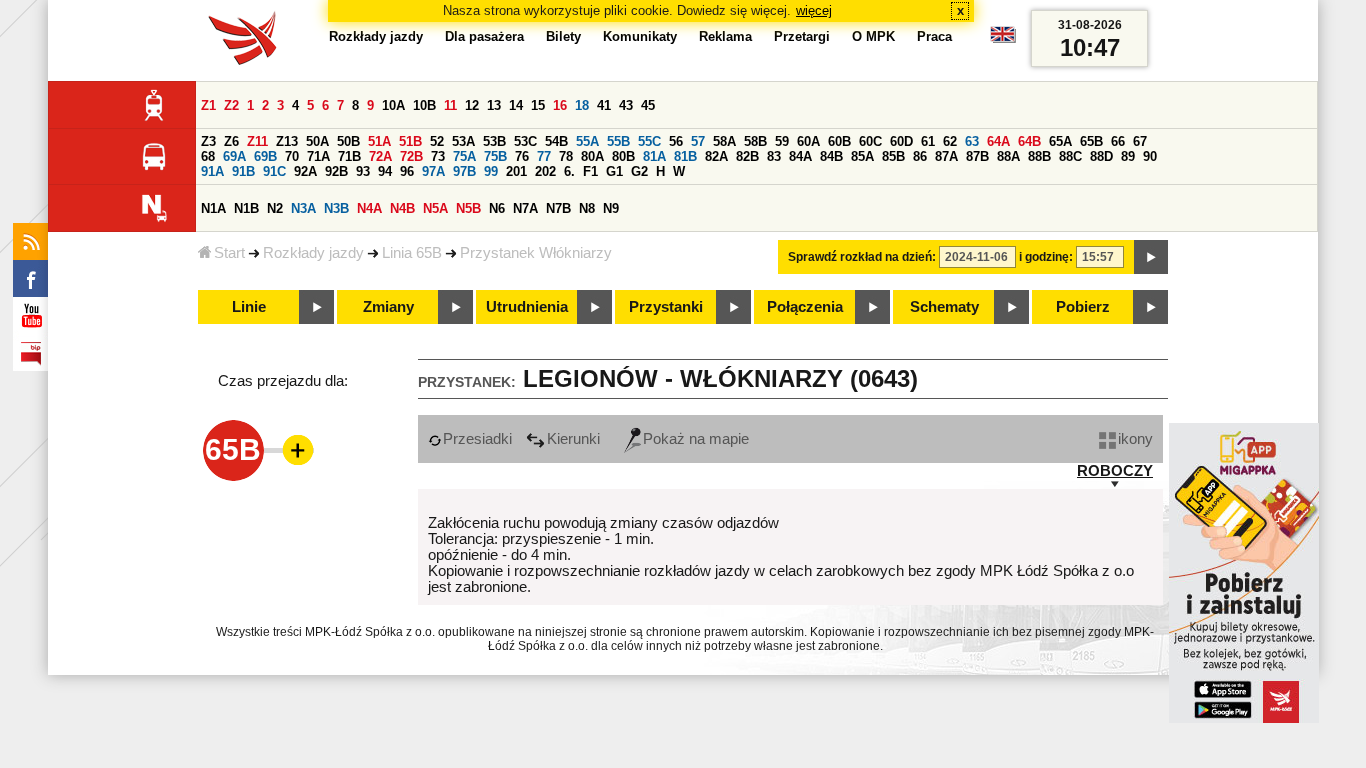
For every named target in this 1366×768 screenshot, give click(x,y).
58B (755, 141)
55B (618, 141)
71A (318, 156)
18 (582, 105)
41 (604, 105)
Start (229, 253)
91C (274, 171)
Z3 (208, 141)
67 (1140, 141)
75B (495, 156)
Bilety (563, 36)
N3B (336, 208)
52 (437, 141)
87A (946, 156)
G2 (639, 171)
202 (545, 171)
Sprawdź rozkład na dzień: (862, 257)
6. (569, 171)
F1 (590, 171)
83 (774, 156)
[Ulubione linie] (292, 450)
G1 (614, 171)
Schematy (944, 307)
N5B (468, 208)
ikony (1135, 439)
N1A (213, 208)
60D (901, 141)
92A (305, 171)
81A (654, 156)
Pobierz (1083, 307)
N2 (275, 208)
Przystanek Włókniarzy (536, 253)
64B (1029, 141)
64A (998, 141)
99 (491, 171)
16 (560, 105)
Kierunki (573, 439)
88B (1039, 156)
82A (716, 156)
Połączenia (805, 307)
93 (363, 171)
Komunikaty (640, 36)
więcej (814, 10)
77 (544, 156)
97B (464, 171)
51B (410, 141)
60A (808, 141)
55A (587, 141)
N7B (558, 208)
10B (424, 105)
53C (525, 141)
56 (676, 141)
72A (380, 156)
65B (1091, 141)
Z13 (287, 141)
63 (972, 141)
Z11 (257, 141)
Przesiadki (477, 439)
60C (870, 141)
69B (265, 156)
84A (800, 156)
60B (839, 141)
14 (516, 105)
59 (782, 141)
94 (385, 171)
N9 (611, 208)
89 (1128, 156)
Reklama (725, 36)
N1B (246, 208)
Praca (934, 36)
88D (1101, 156)
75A (464, 156)
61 (928, 141)
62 (950, 141)
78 (566, 156)
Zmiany (388, 307)
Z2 (231, 105)
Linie (249, 307)
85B (893, 156)
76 (522, 156)
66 (1118, 141)
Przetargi (802, 36)
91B (243, 171)
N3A (303, 208)
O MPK (873, 36)
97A (433, 171)
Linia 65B (412, 253)
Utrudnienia (527, 307)
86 (920, 156)
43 (626, 105)
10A (393, 105)
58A (724, 141)
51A (379, 141)
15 (538, 105)
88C (1070, 156)
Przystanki (666, 307)
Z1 (208, 105)
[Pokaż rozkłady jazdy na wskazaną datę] (1151, 257)
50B (348, 141)
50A (317, 141)
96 (407, 171)
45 (648, 105)
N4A (369, 208)
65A (1060, 141)
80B (623, 156)
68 (208, 156)
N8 (587, 208)
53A (463, 141)
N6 (497, 208)
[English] (1003, 39)
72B (411, 156)
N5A (435, 208)
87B (977, 156)
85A (862, 156)
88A (1008, 156)
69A (234, 156)
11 (450, 105)
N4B (402, 208)
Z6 (231, 141)
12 (472, 105)
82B (747, 156)
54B (556, 141)
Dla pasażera (484, 36)
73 (438, 156)
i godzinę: (1046, 257)
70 (292, 156)
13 (494, 105)
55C (649, 141)
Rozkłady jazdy (313, 253)
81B (685, 156)
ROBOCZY (1115, 471)
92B (336, 171)
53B (494, 141)
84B (831, 156)
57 (698, 141)
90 (1150, 156)
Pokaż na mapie (696, 439)
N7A (525, 208)
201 (516, 171)
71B (349, 156)
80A (592, 156)
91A (212, 171)
